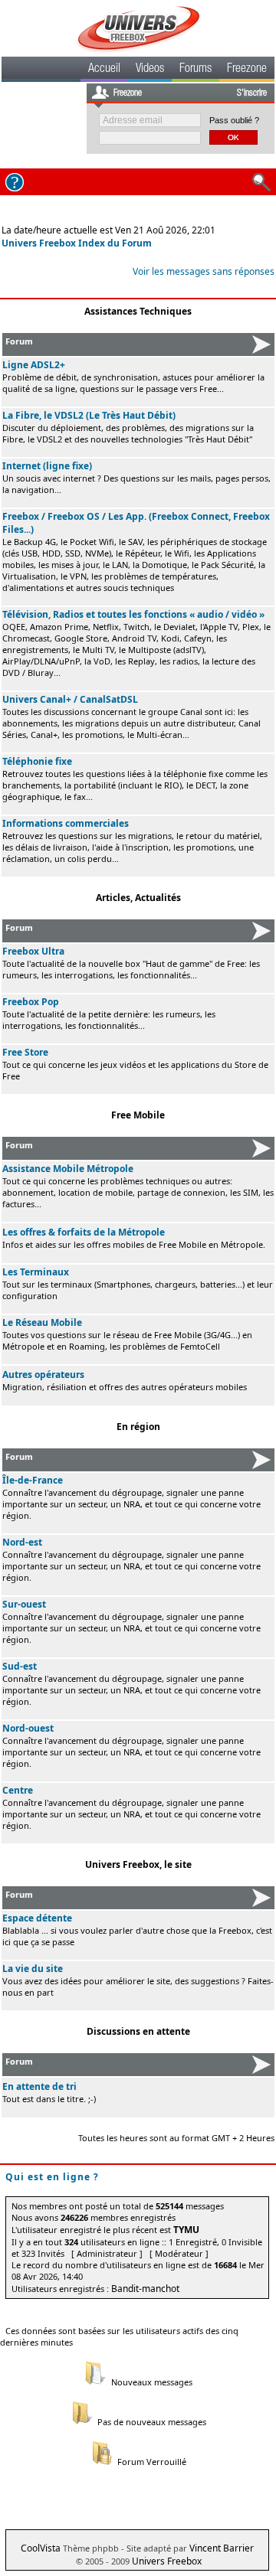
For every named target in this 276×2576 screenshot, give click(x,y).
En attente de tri (39, 2086)
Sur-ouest (24, 1604)
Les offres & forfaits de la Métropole (84, 1232)
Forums (195, 70)
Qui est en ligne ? (52, 2177)
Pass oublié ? (234, 120)
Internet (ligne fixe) (47, 466)
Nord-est (22, 1542)
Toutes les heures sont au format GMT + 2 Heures (176, 2138)
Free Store (25, 1052)
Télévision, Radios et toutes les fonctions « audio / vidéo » (133, 614)
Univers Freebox (167, 2561)
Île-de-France (33, 1480)
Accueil (104, 70)
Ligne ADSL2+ (34, 365)
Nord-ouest (28, 1728)
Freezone (247, 70)
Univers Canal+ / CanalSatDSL (70, 699)
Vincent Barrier (222, 2548)
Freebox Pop (31, 1002)
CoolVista (41, 2548)
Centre (18, 1790)
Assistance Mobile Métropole (68, 1169)
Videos (150, 70)
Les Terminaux (36, 1272)
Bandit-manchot (145, 2289)
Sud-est (20, 1666)
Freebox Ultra (33, 951)
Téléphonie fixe (37, 761)
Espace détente (37, 1918)
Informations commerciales (66, 823)
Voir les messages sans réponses (204, 271)
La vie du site (33, 1969)
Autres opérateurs (43, 1375)
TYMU (186, 2230)
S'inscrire (252, 93)
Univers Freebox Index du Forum (77, 243)
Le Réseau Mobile (42, 1322)
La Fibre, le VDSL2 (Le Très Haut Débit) (89, 415)
